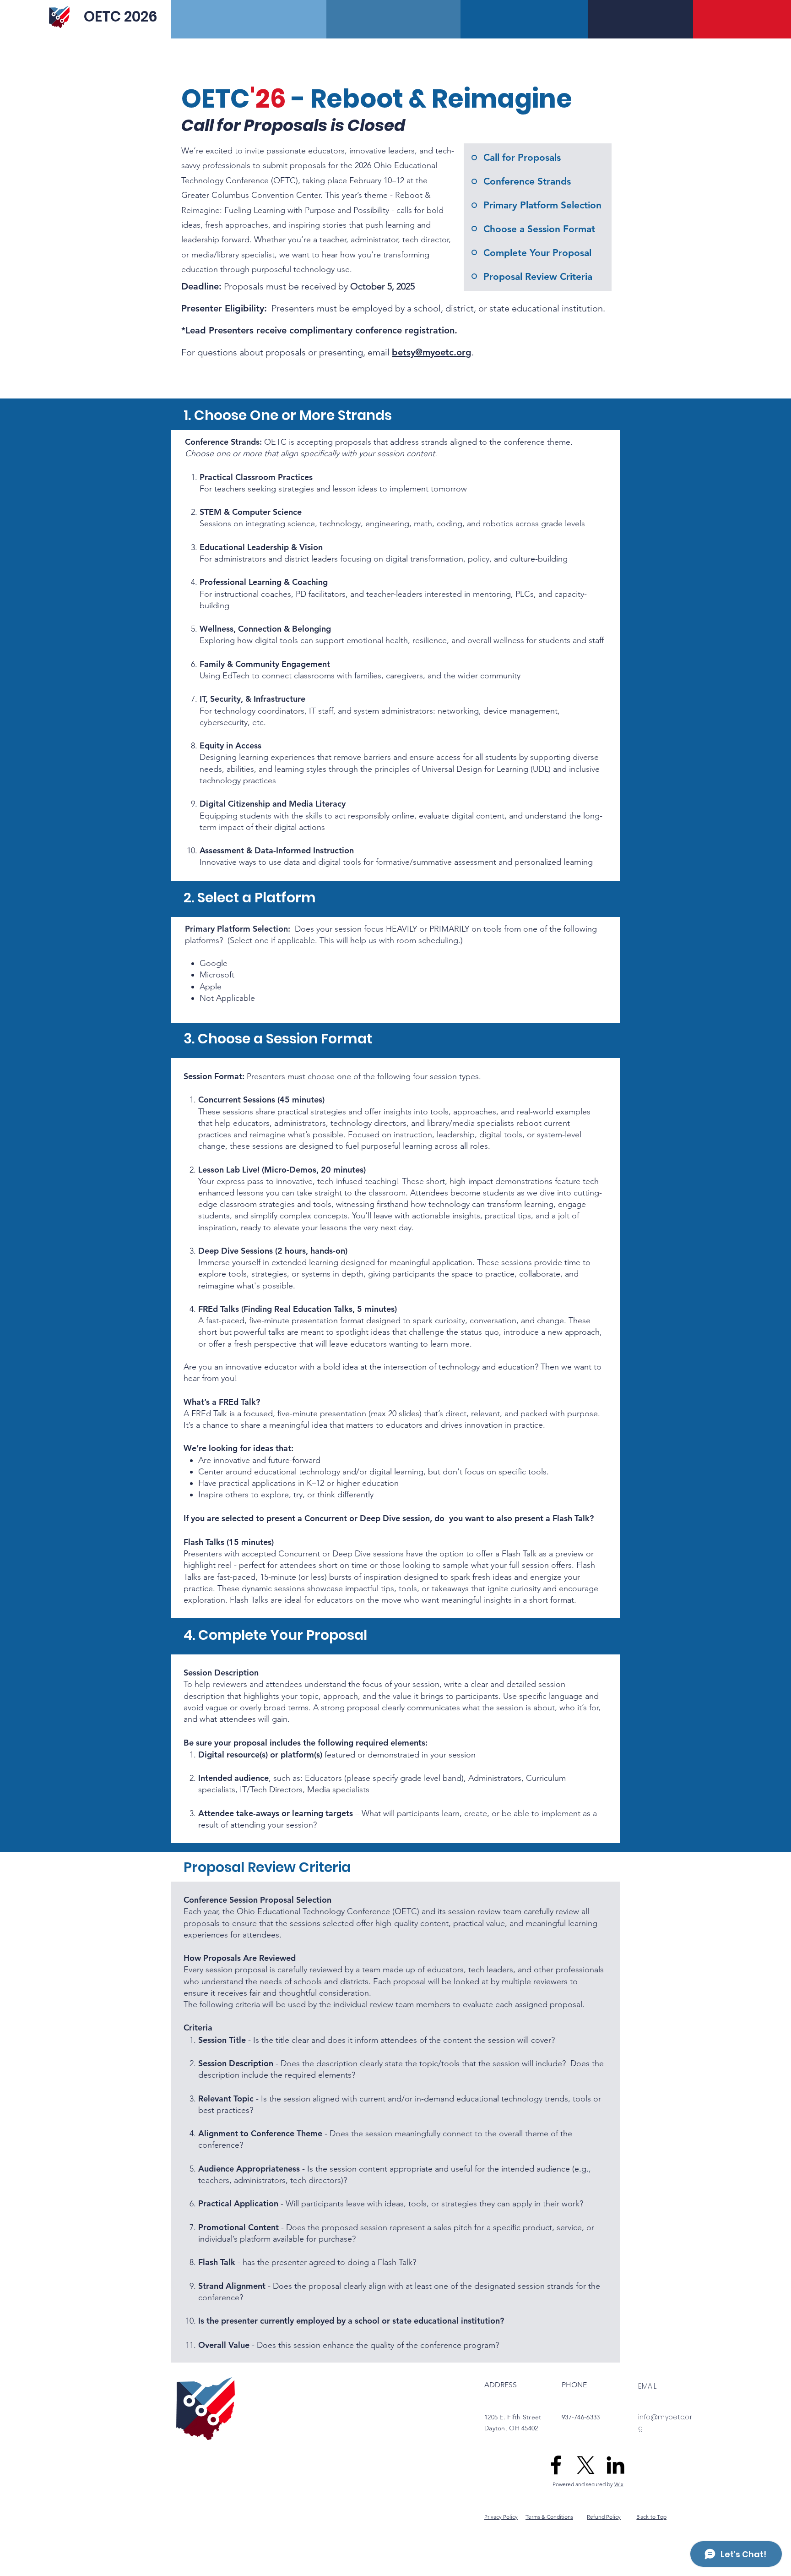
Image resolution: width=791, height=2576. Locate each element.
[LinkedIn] (615, 2465)
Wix (619, 2484)
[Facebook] (556, 2465)
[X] (586, 2465)
